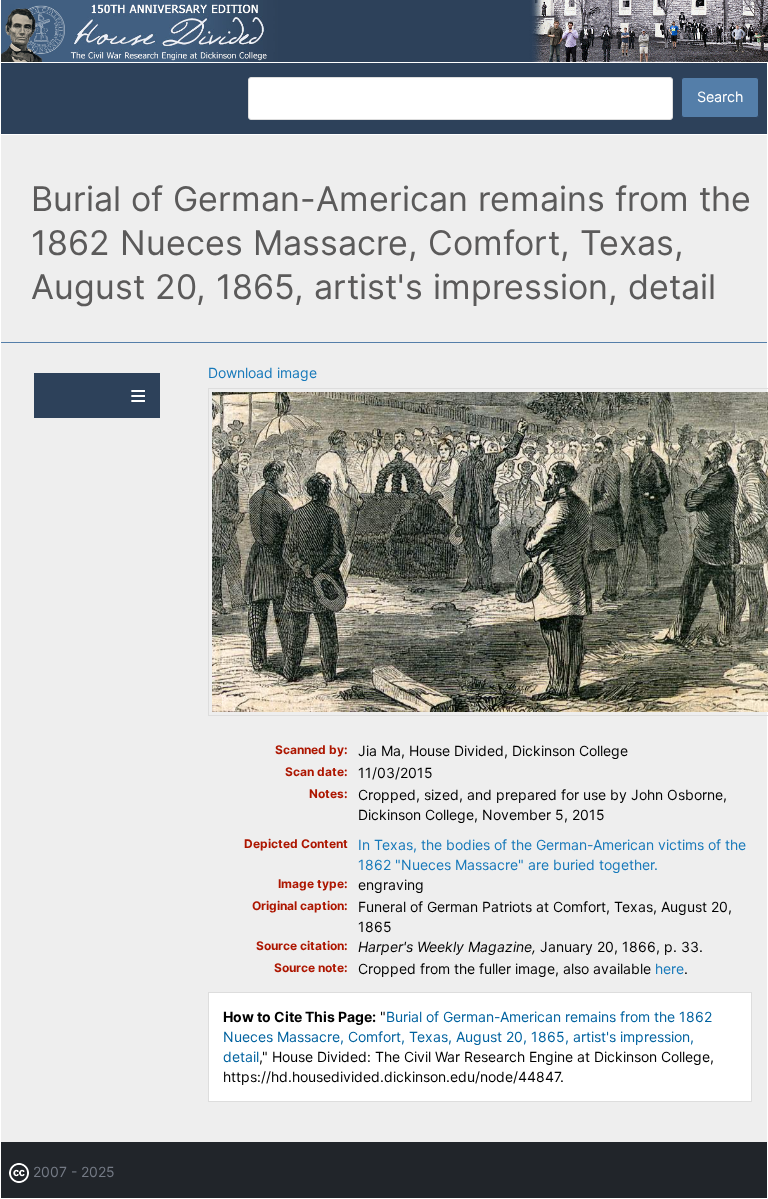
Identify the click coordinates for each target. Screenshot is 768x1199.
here (669, 968)
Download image (262, 372)
